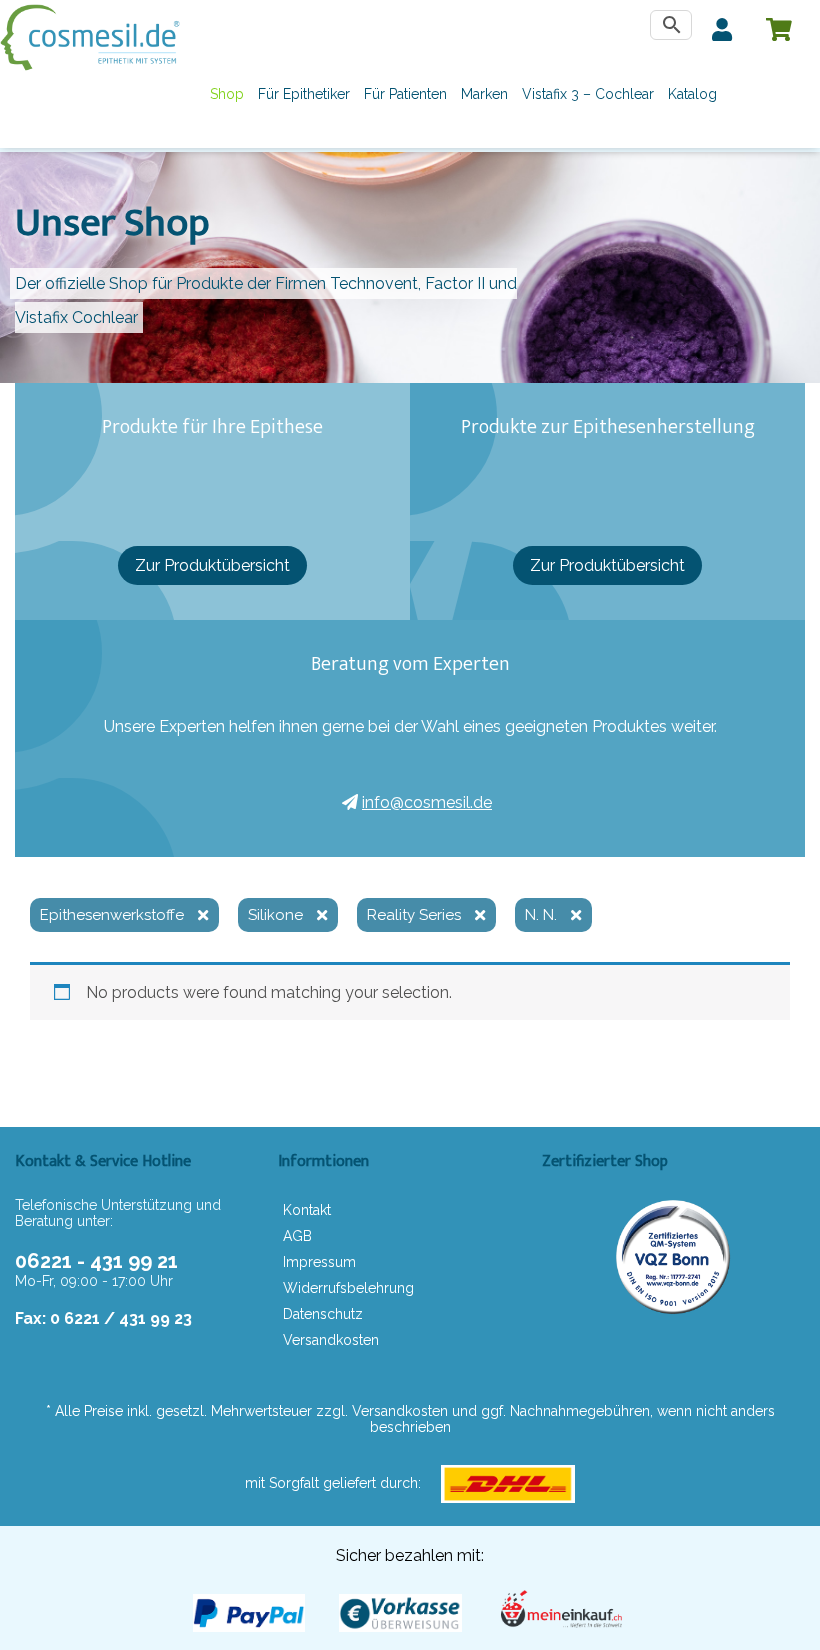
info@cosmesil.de (427, 802)
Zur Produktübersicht (212, 565)
